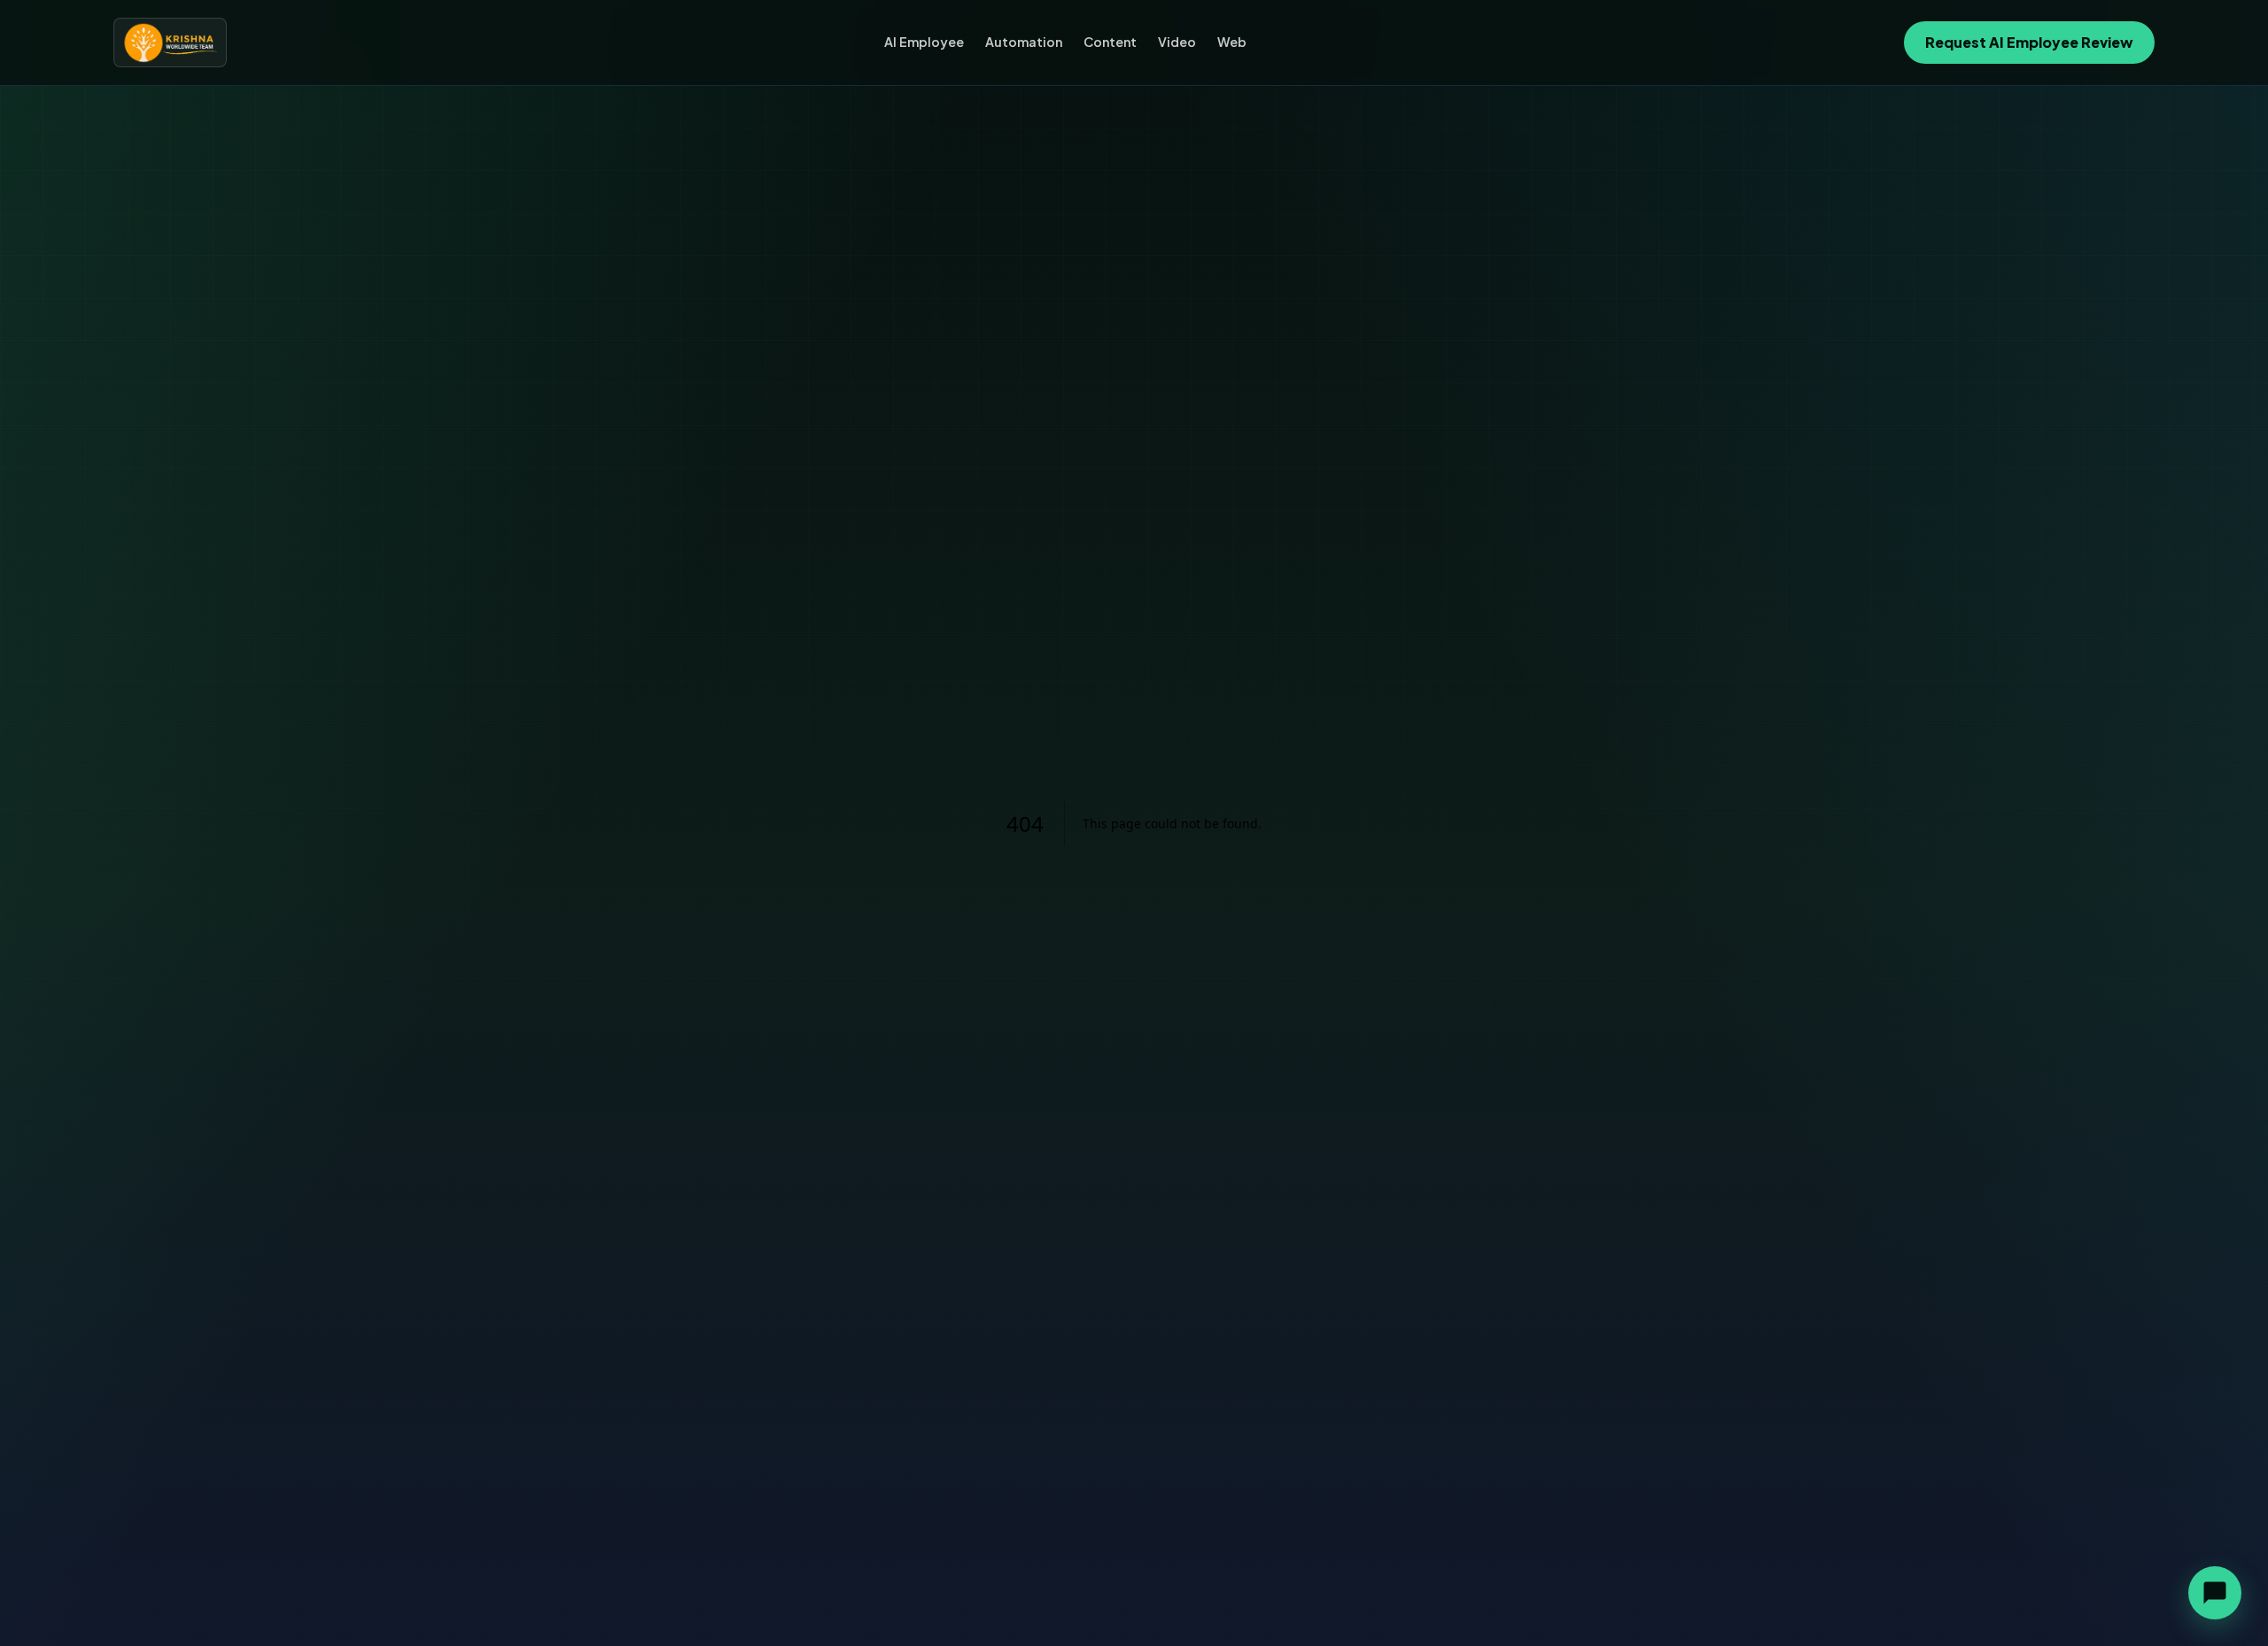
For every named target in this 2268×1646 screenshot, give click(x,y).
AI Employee (924, 42)
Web (1232, 42)
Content (1110, 42)
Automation (1024, 42)
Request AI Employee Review (2029, 42)
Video (1177, 42)
